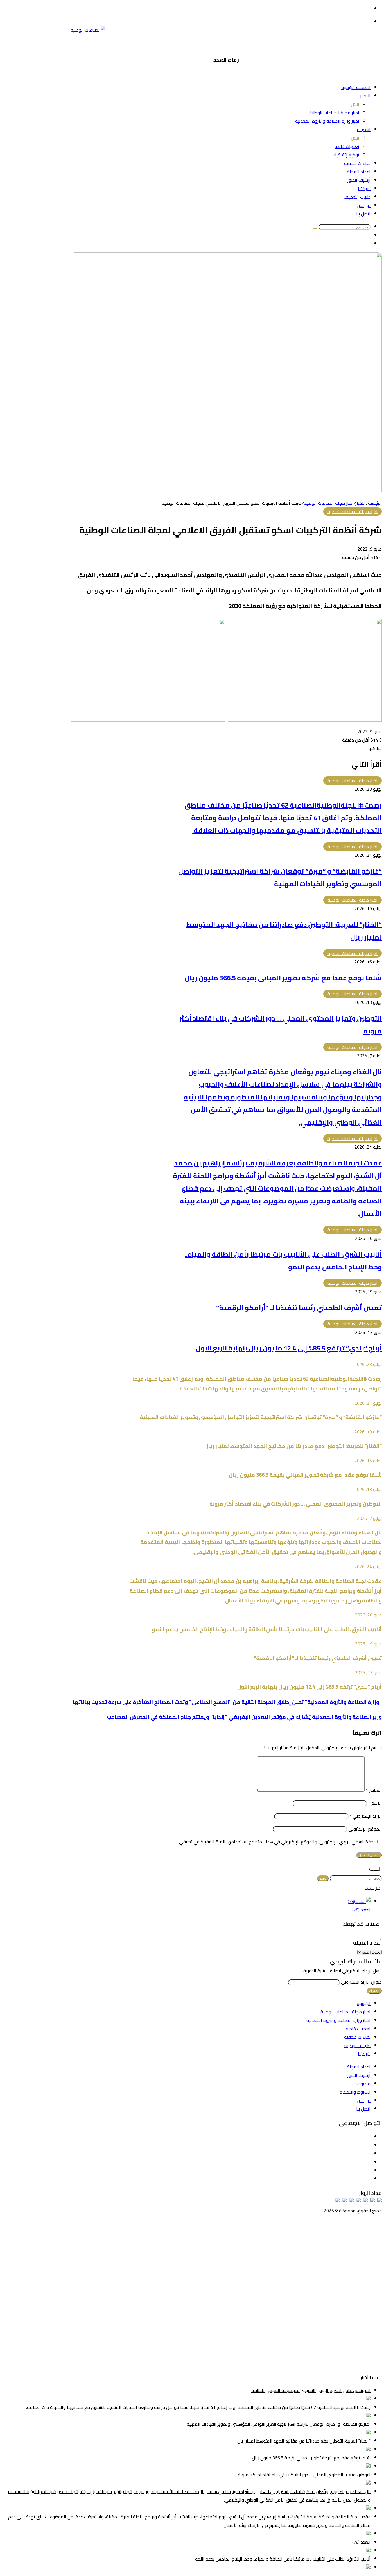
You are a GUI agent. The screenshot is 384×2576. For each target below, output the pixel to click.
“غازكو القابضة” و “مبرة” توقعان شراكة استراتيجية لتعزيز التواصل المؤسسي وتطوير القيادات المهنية (280, 877)
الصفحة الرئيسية (356, 87)
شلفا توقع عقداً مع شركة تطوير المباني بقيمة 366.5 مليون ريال (283, 978)
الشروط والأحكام (355, 2092)
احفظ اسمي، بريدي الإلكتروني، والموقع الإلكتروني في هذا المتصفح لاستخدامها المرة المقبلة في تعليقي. (277, 1842)
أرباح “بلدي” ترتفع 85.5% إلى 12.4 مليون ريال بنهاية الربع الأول (289, 1348)
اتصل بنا (363, 214)
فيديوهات (361, 2084)
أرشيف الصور (359, 180)
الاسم (375, 1803)
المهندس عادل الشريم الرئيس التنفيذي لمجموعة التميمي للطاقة (311, 2390)
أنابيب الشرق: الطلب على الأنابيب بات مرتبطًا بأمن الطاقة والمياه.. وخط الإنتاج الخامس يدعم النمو (283, 2559)
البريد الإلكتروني (366, 1816)
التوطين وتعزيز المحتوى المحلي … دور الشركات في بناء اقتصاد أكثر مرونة (304, 2475)
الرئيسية (375, 503)
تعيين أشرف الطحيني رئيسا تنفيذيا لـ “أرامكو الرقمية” (299, 1308)
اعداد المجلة (359, 172)
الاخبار (365, 96)
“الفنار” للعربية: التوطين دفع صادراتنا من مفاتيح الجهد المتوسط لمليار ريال (304, 2441)
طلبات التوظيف (357, 197)
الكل (355, 104)
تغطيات (364, 129)
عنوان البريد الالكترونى (361, 1982)
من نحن (364, 205)
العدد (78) (361, 1910)
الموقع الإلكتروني (365, 1829)
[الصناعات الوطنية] (88, 30)
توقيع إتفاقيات (345, 155)
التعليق (374, 1790)
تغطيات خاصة (347, 146)
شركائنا (364, 188)
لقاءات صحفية (357, 163)
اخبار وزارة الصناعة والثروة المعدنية (327, 121)
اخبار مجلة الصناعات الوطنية (334, 113)
